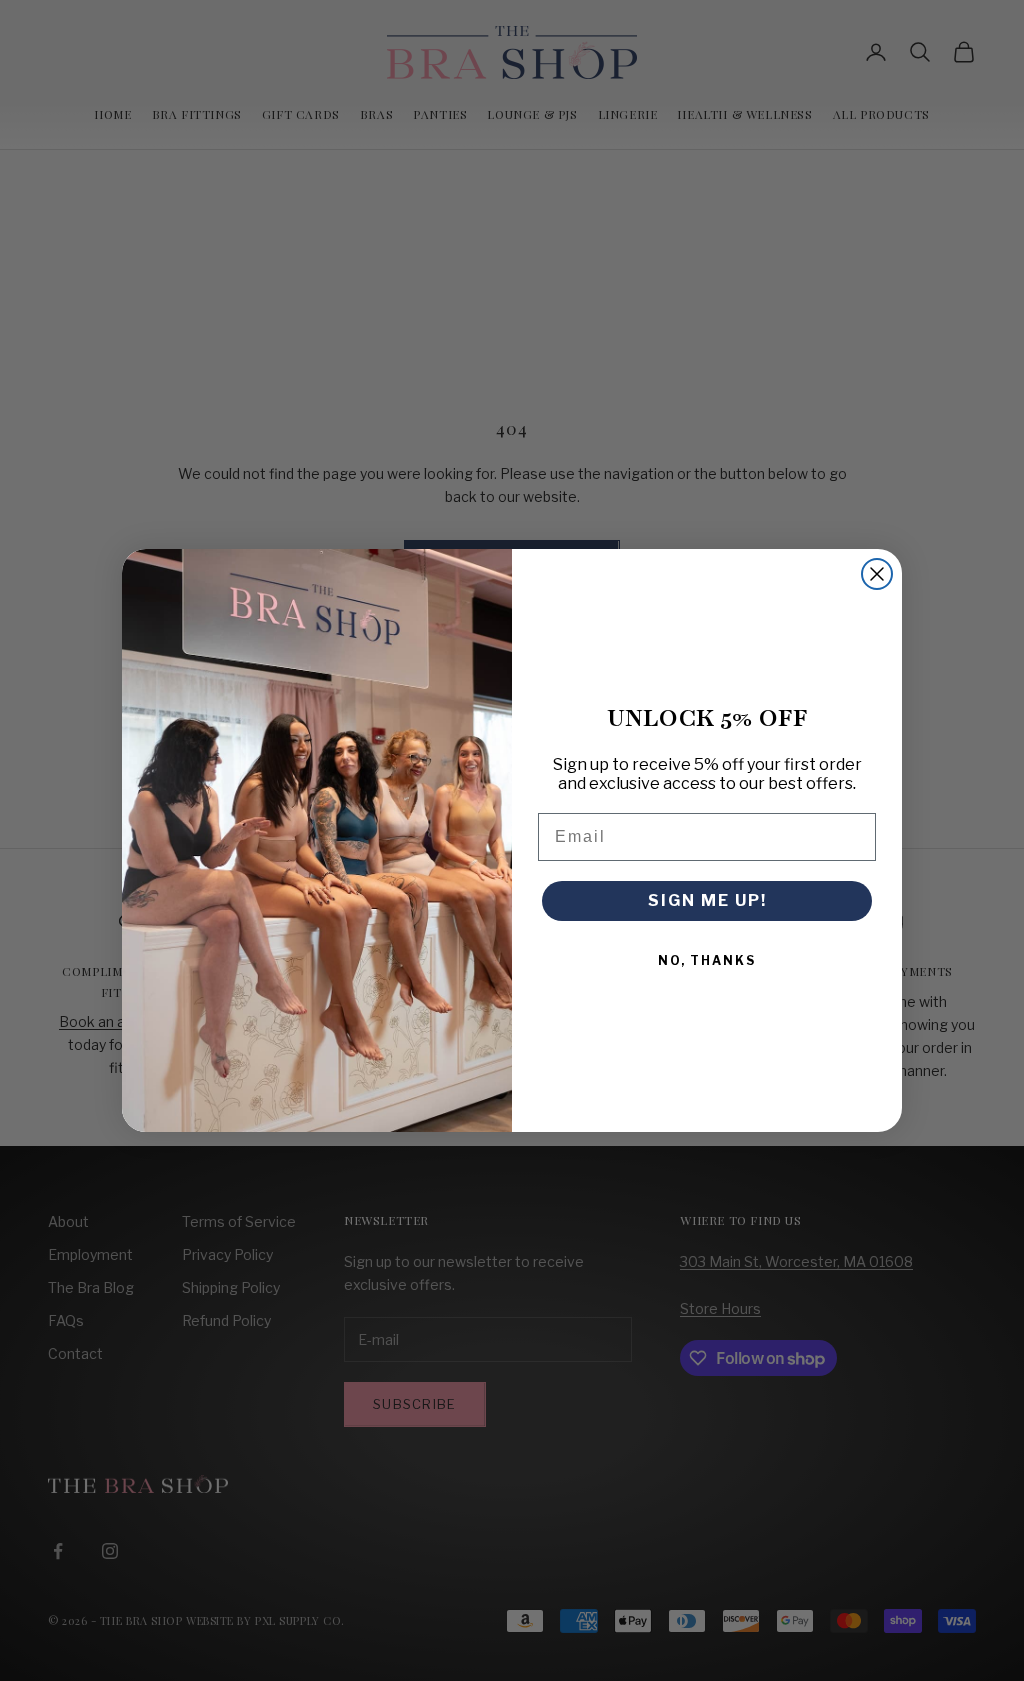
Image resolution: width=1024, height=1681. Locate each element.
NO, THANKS (707, 960)
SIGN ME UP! (707, 900)
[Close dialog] (877, 574)
